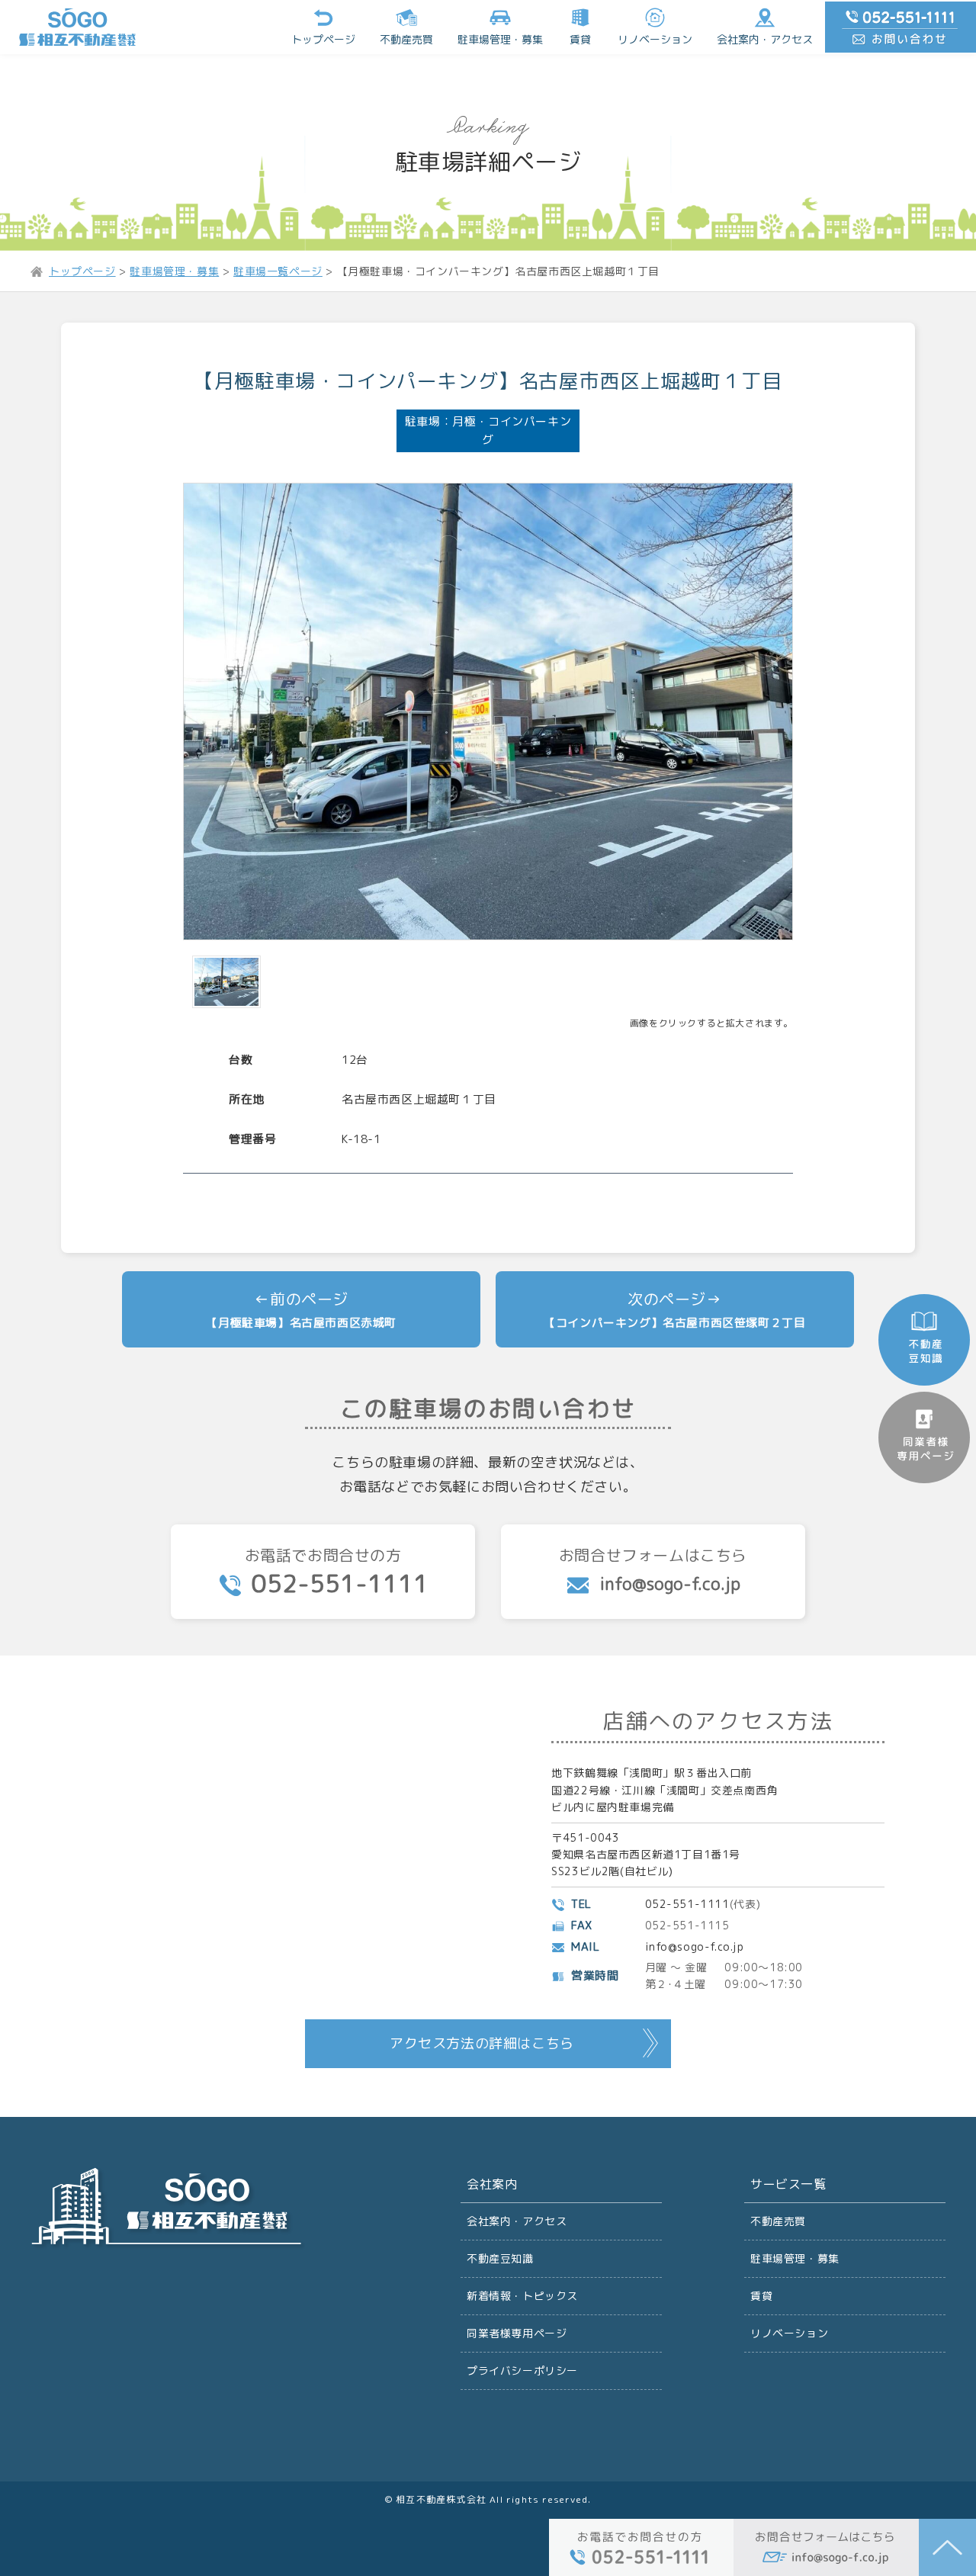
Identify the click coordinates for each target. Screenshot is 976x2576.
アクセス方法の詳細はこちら (482, 2043)
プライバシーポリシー (522, 2370)
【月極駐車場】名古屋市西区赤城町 (301, 1323)
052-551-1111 (687, 1904)
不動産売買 (406, 39)
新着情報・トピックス (522, 2296)
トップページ (323, 39)
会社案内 (492, 2184)
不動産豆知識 (500, 2258)
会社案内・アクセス (765, 39)
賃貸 (580, 39)
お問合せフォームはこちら (653, 1570)
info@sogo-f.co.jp (695, 1946)
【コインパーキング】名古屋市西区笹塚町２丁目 (674, 1323)
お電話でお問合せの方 (337, 1572)
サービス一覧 (788, 2184)
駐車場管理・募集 (795, 2258)
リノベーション (655, 39)
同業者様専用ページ (517, 2333)
